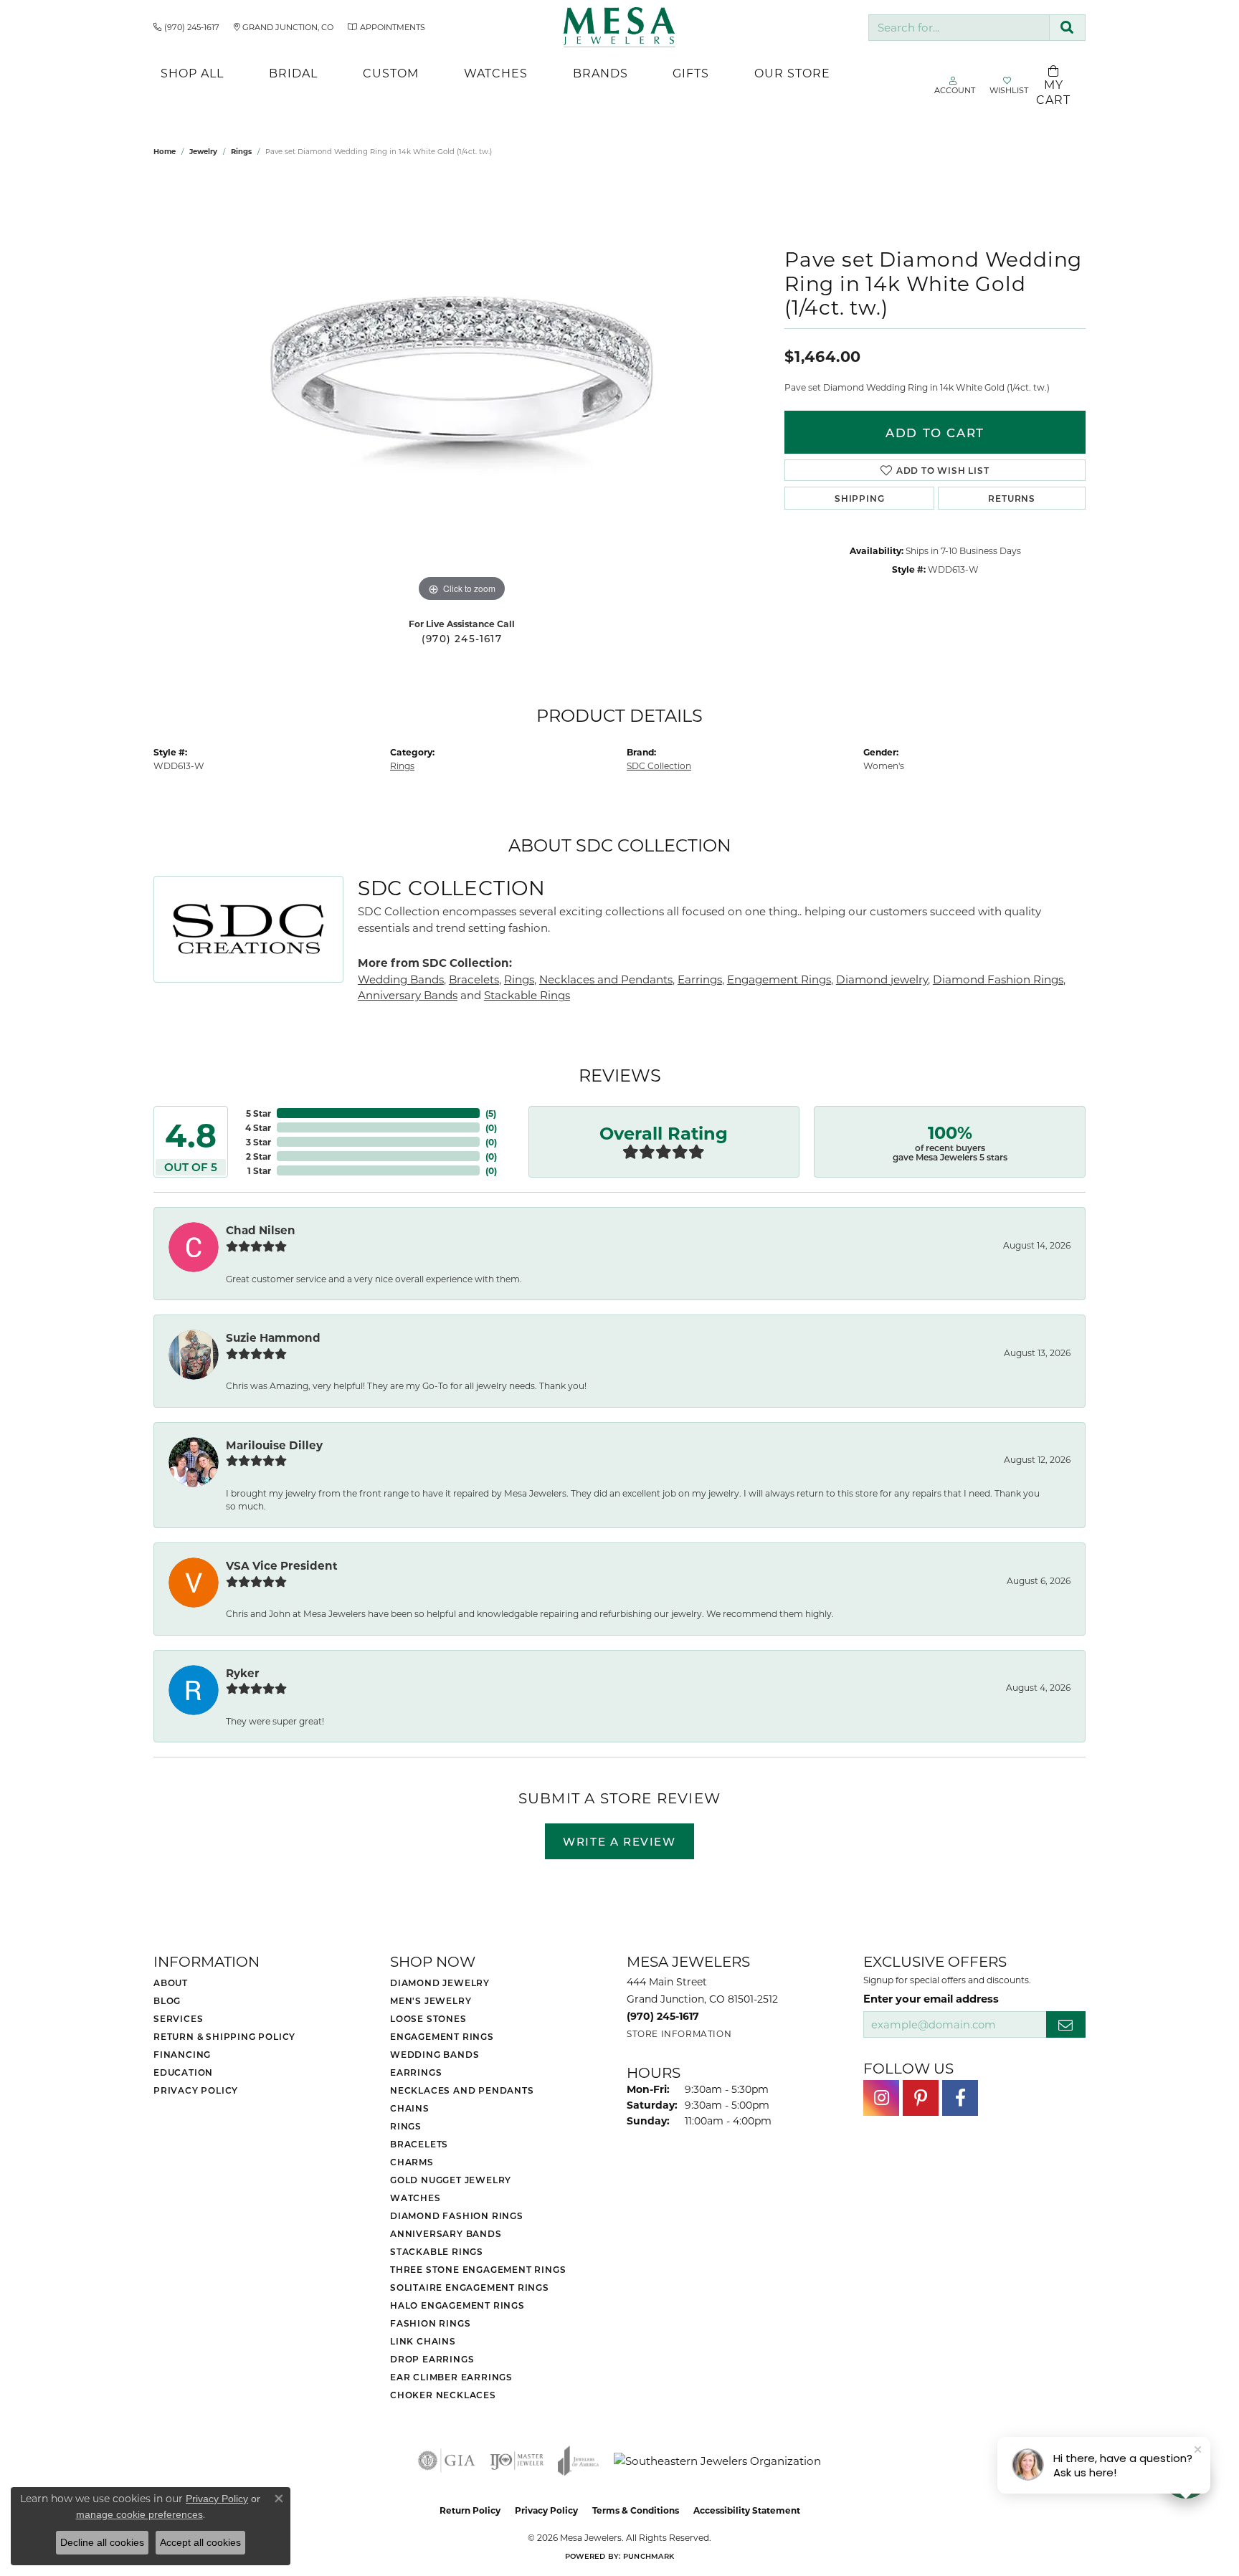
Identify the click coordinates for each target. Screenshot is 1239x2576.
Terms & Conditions (636, 2510)
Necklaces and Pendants (606, 979)
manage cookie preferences (139, 2514)
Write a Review (619, 1841)
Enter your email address (931, 1998)
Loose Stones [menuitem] (428, 2018)
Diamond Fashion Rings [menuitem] (457, 2215)
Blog (167, 2000)
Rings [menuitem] (406, 2126)
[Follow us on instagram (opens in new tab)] (881, 2098)
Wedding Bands (401, 979)
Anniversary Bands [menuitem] (446, 2233)
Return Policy (470, 2510)
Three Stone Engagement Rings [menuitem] (478, 2269)
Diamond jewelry (882, 979)
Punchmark (649, 2556)
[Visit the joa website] (579, 2461)
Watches (496, 73)
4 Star (258, 1127)
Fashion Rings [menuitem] (430, 2323)
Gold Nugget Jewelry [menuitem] (451, 2180)
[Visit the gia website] (447, 2461)
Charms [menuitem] (412, 2162)
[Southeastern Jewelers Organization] (717, 2461)
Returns (1012, 498)
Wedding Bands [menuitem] (435, 2054)
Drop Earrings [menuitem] (432, 2359)
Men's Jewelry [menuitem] (431, 2000)
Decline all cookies (102, 2542)
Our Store (792, 73)
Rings (241, 151)
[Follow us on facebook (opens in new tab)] (960, 2098)
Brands (600, 73)
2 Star (258, 1156)
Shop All (192, 73)
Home (165, 151)
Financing (182, 2054)
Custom (391, 73)
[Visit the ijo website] (517, 2461)
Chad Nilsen (261, 1230)
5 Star (258, 1113)
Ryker (243, 1673)
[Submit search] (1067, 28)
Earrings (700, 979)
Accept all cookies (200, 2542)
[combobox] (959, 28)
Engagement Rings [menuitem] (442, 2036)
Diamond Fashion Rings (998, 979)
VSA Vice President (282, 1565)
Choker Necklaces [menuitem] (443, 2395)
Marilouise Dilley (274, 1445)
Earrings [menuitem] (416, 2072)
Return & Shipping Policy (224, 2036)
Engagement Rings (779, 979)
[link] (186, 27)
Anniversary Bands (408, 995)
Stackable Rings (527, 995)
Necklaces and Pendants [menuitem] (462, 2090)
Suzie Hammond (273, 1337)
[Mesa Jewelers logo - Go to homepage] (620, 27)
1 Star (259, 1170)
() (491, 1113)
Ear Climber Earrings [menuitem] (451, 2377)
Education (183, 2072)
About (171, 1983)
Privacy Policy (196, 2090)
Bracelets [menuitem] (419, 2144)
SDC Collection (659, 765)
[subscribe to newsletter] (1066, 2024)
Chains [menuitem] (410, 2108)
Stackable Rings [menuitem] (437, 2251)
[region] (462, 391)
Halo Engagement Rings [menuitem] (457, 2305)
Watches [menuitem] (416, 2198)
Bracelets (474, 979)
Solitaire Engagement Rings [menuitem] (470, 2287)
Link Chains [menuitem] (423, 2341)
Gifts (691, 73)
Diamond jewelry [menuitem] (440, 1983)
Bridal (293, 73)
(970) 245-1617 (462, 639)
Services (178, 2018)
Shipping (859, 498)
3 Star (258, 1142)
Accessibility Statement (747, 2510)
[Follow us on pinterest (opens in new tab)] (921, 2098)
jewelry (203, 151)
